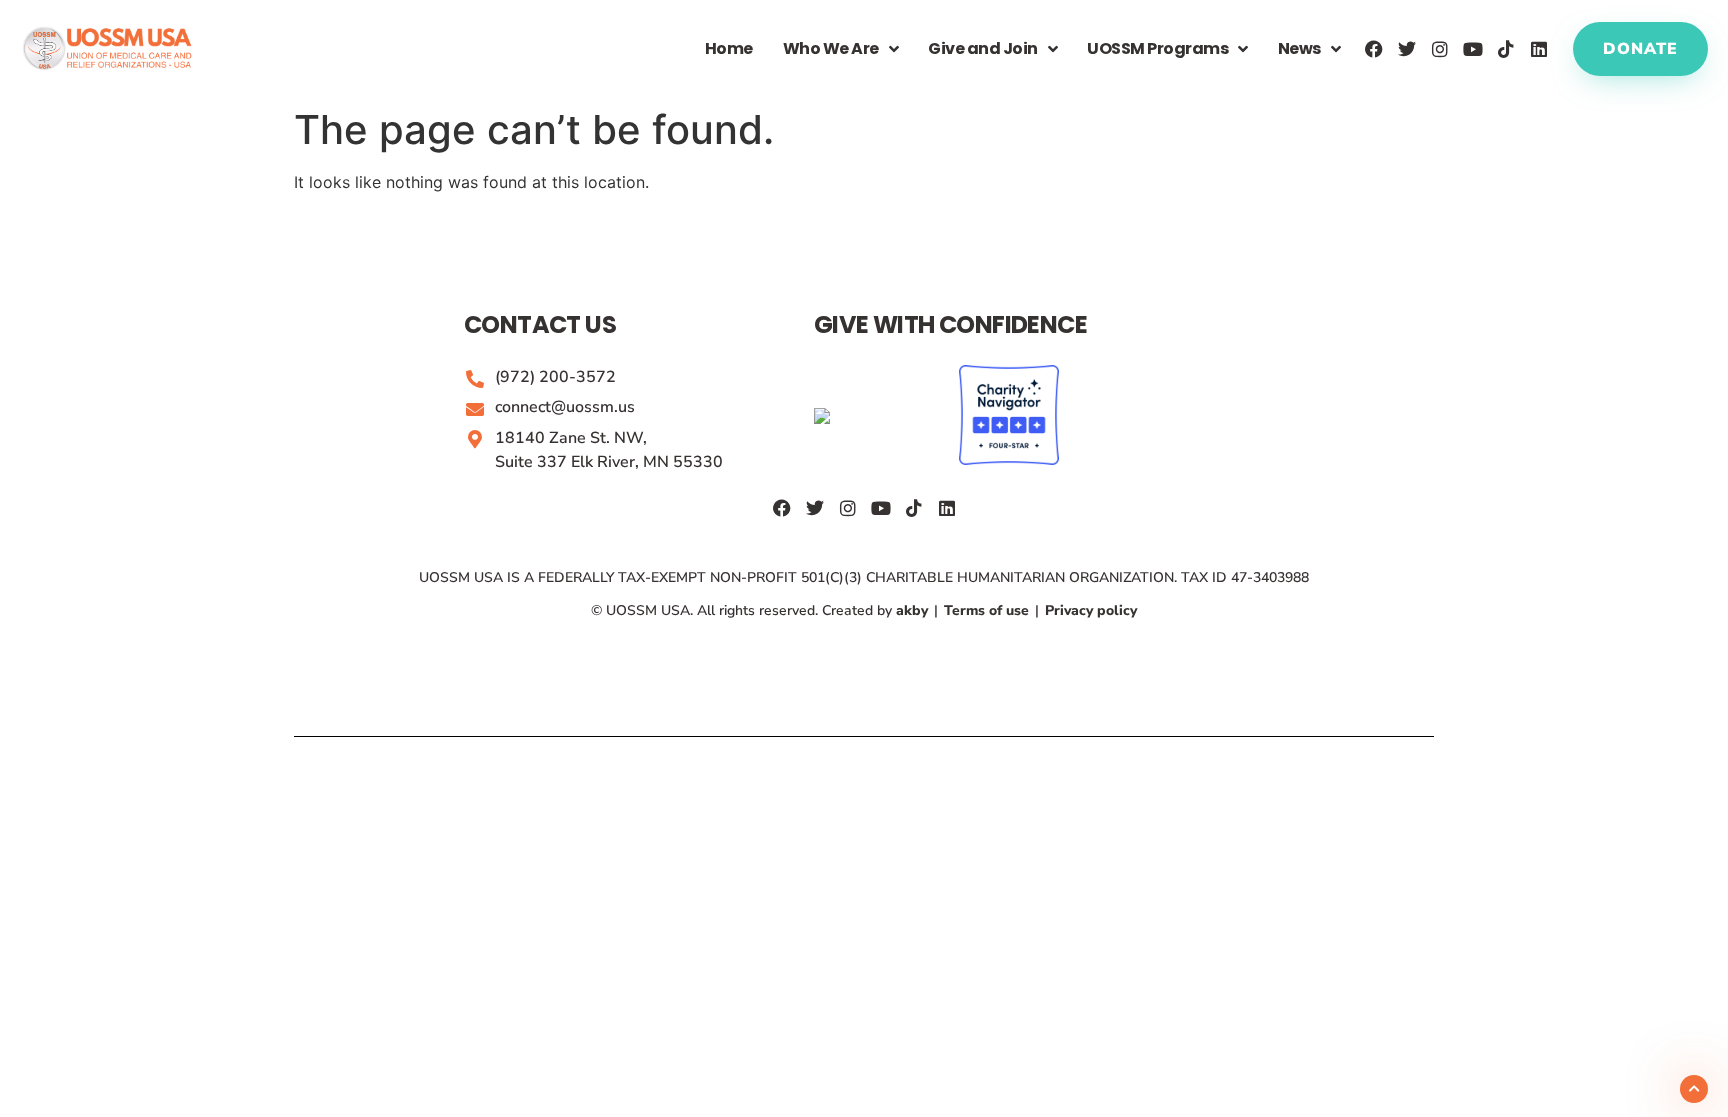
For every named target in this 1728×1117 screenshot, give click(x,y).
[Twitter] (1407, 49)
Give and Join (983, 48)
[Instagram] (1440, 49)
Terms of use (986, 610)
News (1299, 48)
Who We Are (831, 48)
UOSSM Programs (1157, 48)
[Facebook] (1374, 49)
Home (729, 48)
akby (914, 610)
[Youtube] (1473, 49)
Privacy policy (1089, 610)
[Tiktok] (1506, 49)
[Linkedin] (1539, 49)
